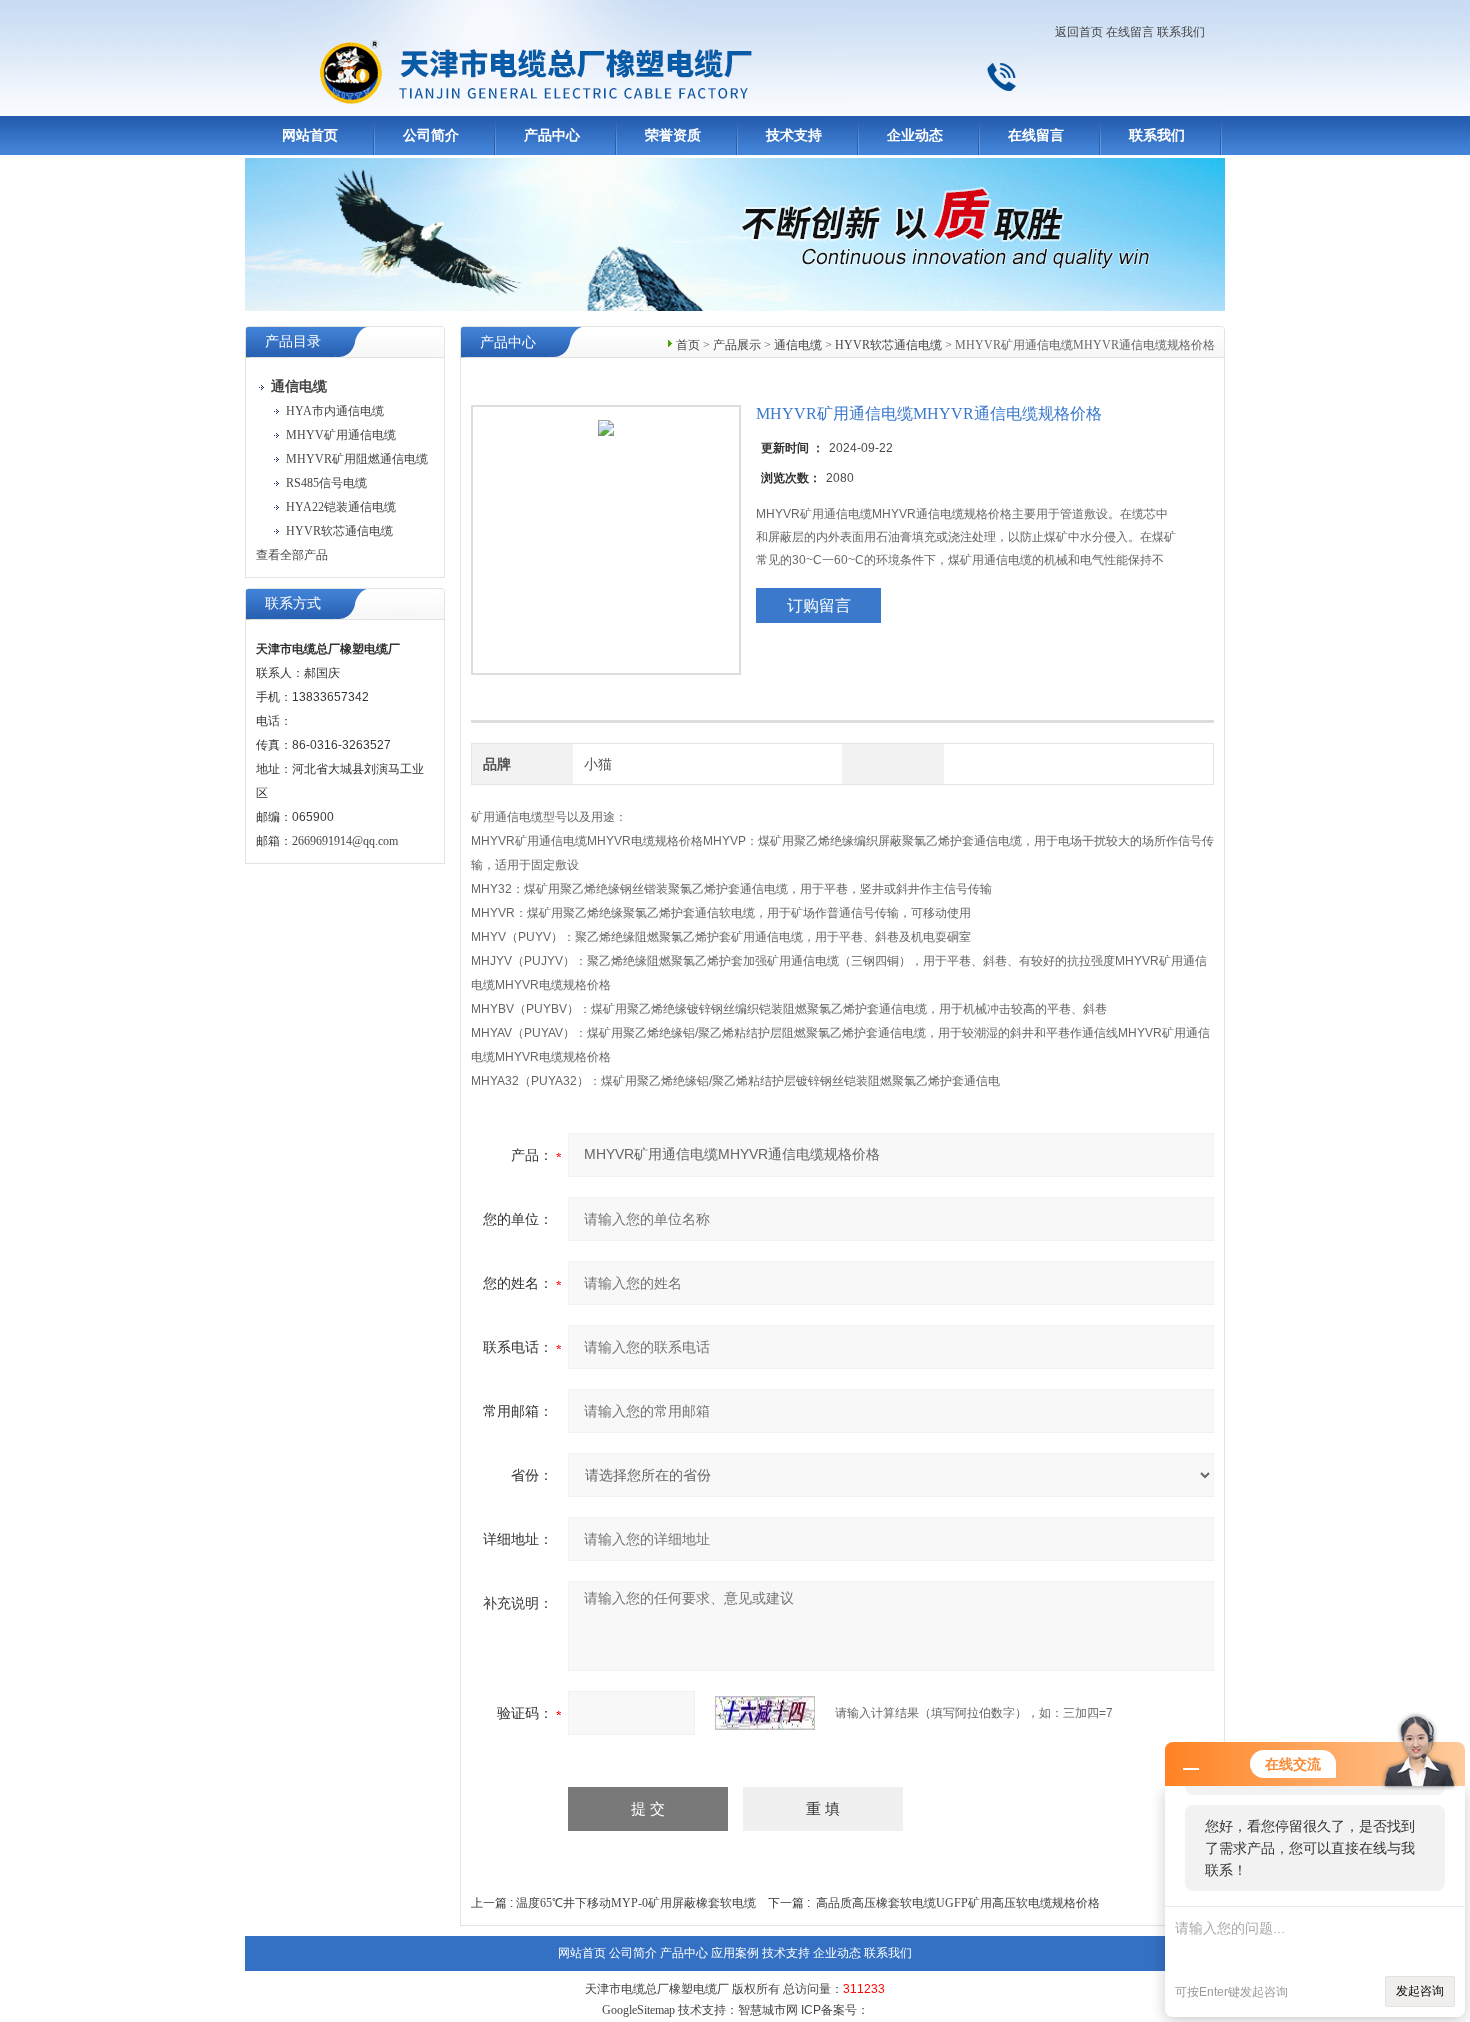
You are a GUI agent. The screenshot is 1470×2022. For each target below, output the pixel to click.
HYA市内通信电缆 (335, 411)
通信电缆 (798, 345)
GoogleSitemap (638, 2010)
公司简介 (431, 135)
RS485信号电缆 (326, 483)
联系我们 (1181, 32)
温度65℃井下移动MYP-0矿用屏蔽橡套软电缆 (636, 1903)
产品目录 (293, 341)
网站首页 (310, 135)
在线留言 (1130, 32)
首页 (688, 345)
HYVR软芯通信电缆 (339, 531)
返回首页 (1079, 32)
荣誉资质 (673, 135)
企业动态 (915, 135)
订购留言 (819, 605)
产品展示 (737, 345)
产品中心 (552, 135)
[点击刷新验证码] (765, 1713)
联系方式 (293, 603)
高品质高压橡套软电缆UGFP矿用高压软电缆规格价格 (958, 1903)
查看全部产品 (292, 555)
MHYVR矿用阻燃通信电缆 (357, 459)
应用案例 (735, 1953)
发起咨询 (1420, 1991)
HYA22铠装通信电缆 (341, 507)
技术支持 (794, 135)
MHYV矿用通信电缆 (341, 435)
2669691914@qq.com (345, 841)
